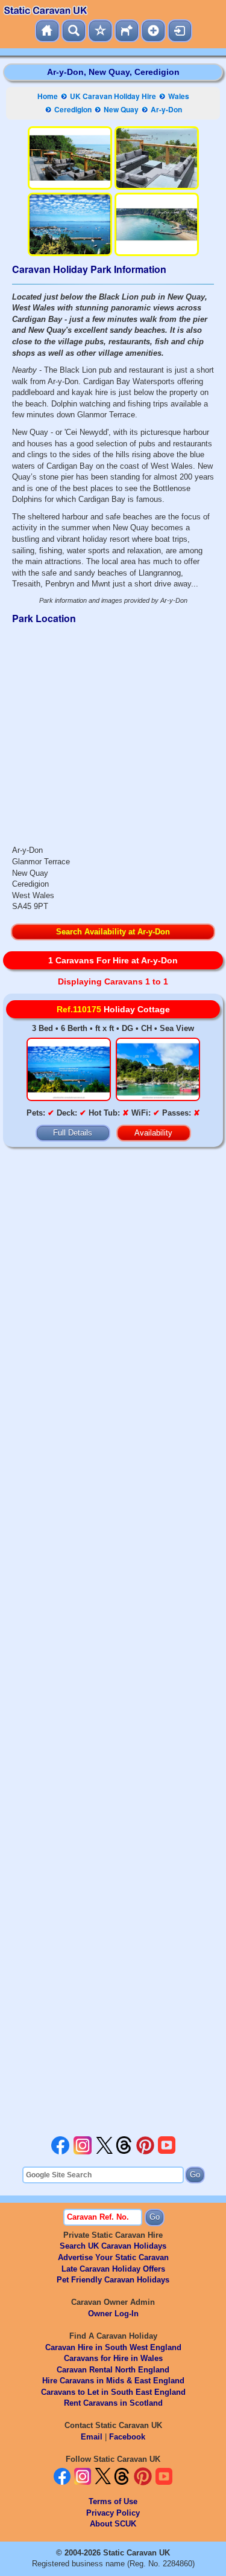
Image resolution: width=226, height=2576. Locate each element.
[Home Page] (47, 31)
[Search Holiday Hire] (74, 31)
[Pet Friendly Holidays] (127, 31)
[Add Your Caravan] (153, 31)
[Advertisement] (113, 1645)
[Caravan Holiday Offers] (100, 31)
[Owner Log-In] (180, 31)
